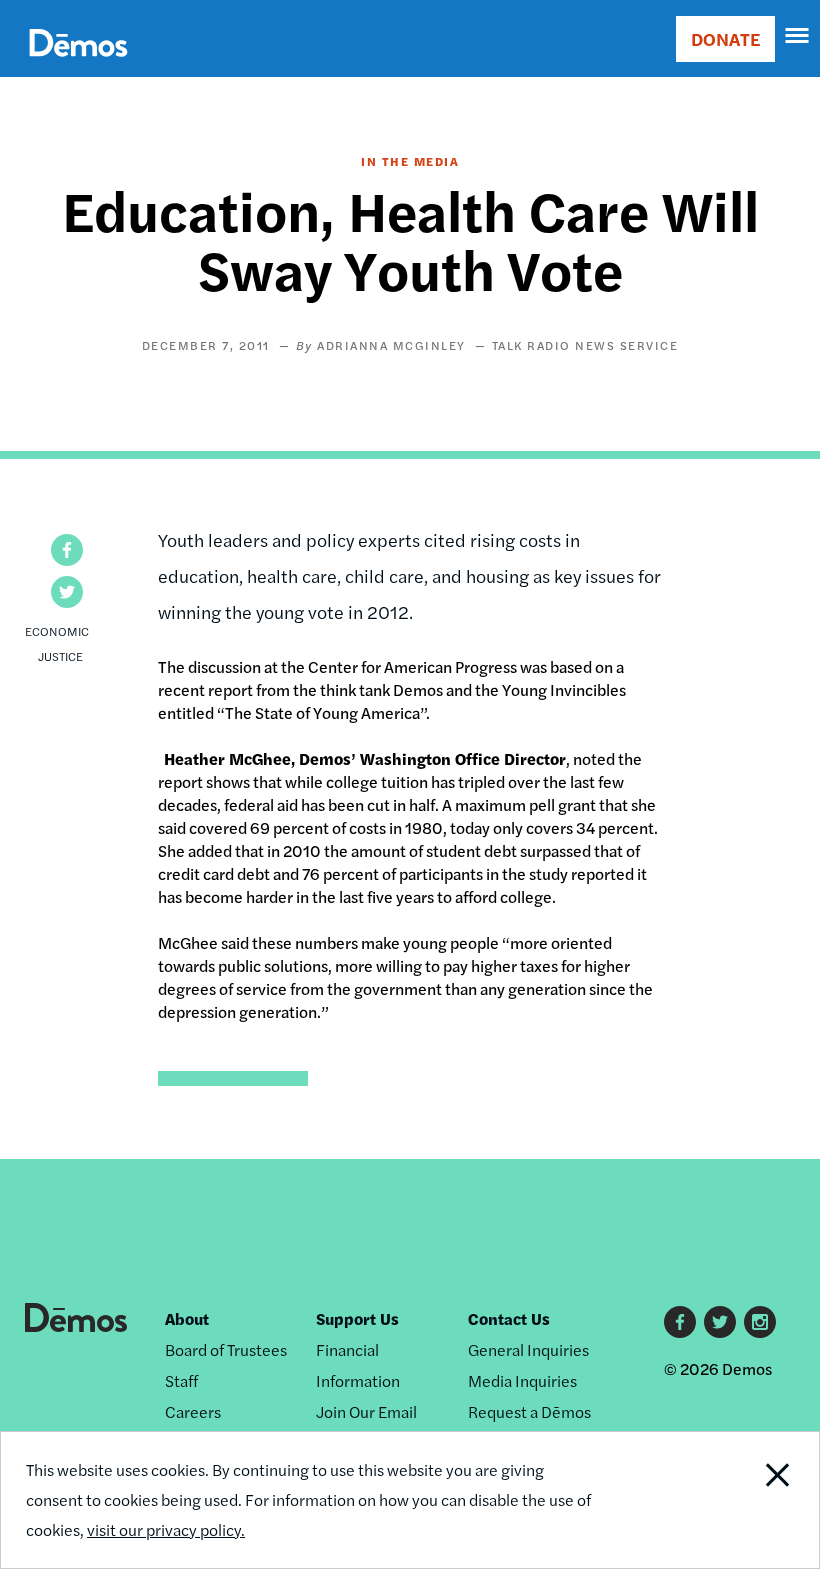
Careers (193, 1411)
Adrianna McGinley (391, 345)
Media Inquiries (522, 1380)
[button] (67, 550)
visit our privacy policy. (166, 1529)
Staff (181, 1380)
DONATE (725, 38)
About (187, 1318)
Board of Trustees (226, 1349)
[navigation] (798, 36)
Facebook (680, 1322)
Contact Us (509, 1318)
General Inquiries (528, 1349)
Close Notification (740, 1500)
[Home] (78, 65)
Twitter (720, 1322)
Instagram (760, 1322)
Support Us (357, 1318)
